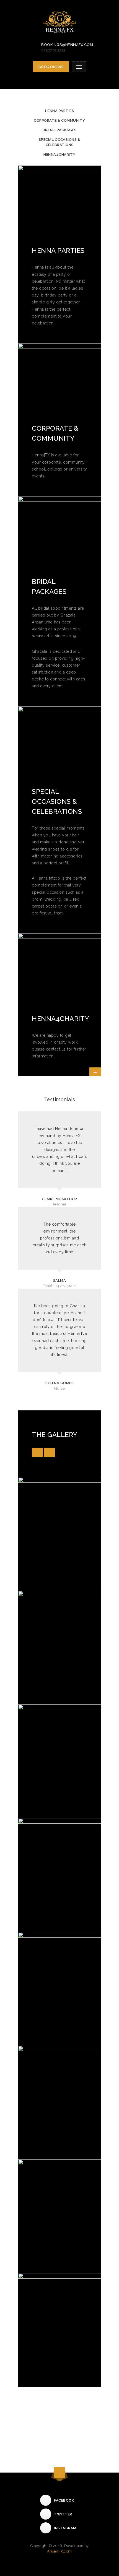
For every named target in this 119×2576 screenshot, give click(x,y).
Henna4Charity (59, 154)
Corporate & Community (59, 120)
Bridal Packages (60, 130)
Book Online (51, 67)
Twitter (63, 2514)
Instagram (65, 2528)
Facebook (64, 2500)
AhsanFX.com (59, 2551)
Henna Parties (60, 111)
